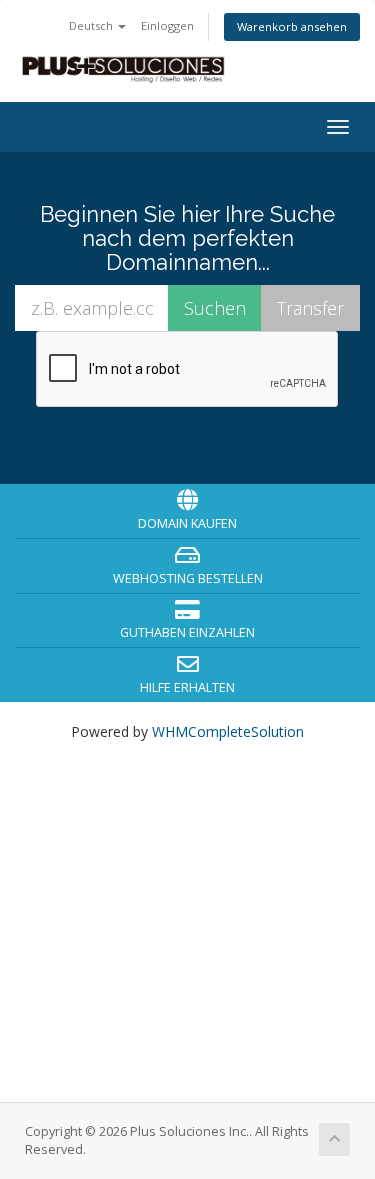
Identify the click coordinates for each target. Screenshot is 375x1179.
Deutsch (92, 25)
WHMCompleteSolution (228, 731)
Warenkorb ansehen (292, 26)
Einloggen (167, 25)
